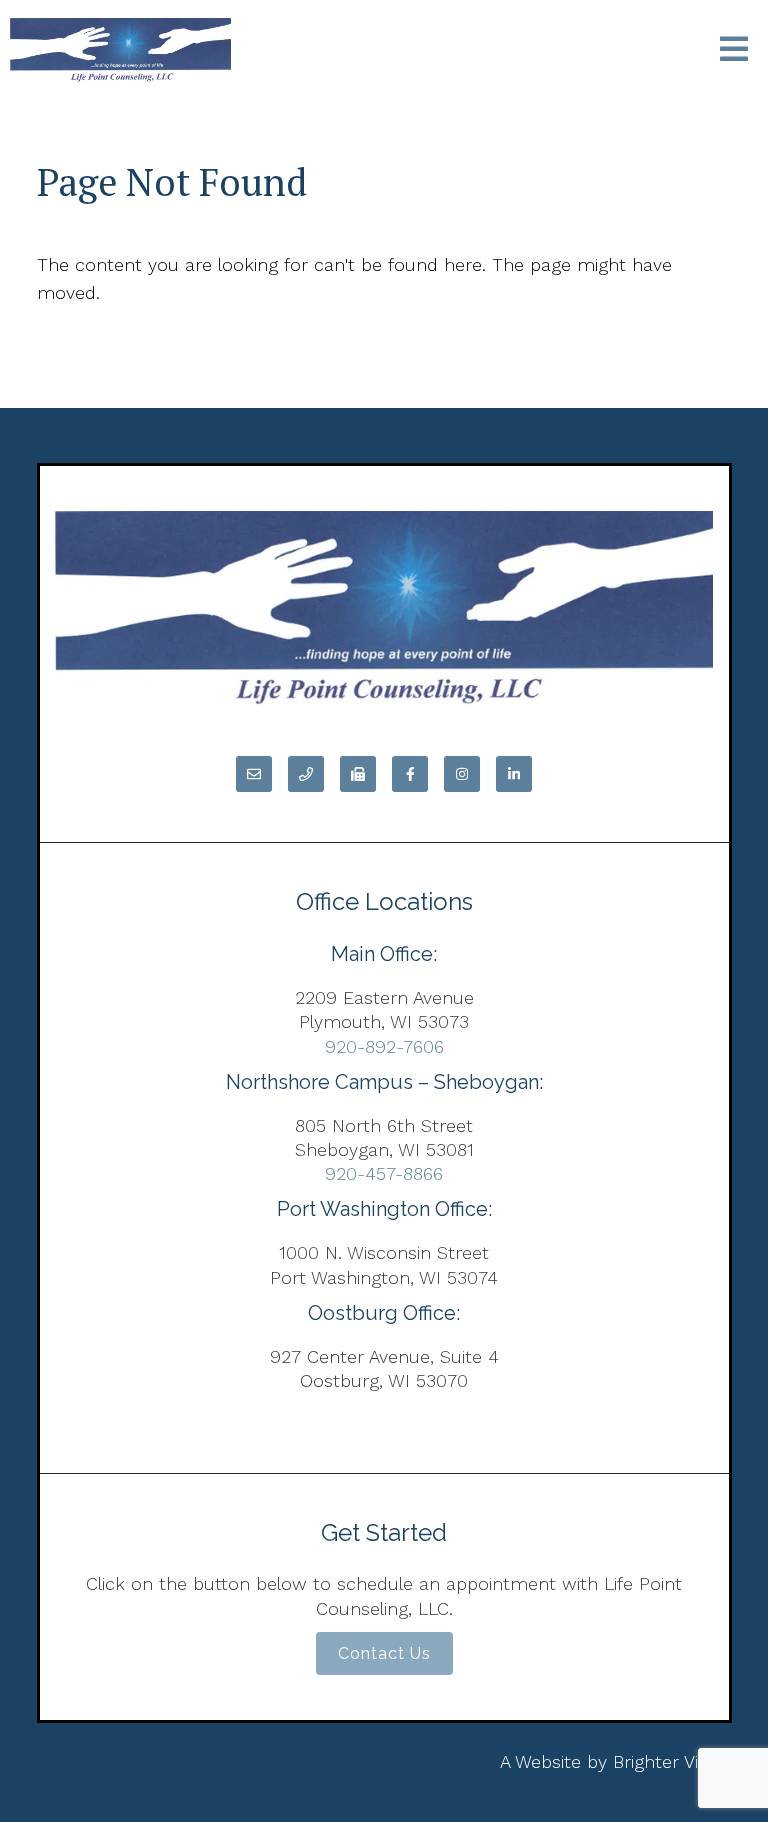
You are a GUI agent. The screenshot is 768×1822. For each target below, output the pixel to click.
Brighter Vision (672, 1761)
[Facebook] (410, 774)
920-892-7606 (384, 1046)
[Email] (254, 774)
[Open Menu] (734, 50)
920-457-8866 (384, 1173)
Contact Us (384, 1653)
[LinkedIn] (514, 774)
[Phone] (306, 774)
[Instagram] (462, 774)
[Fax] (358, 774)
